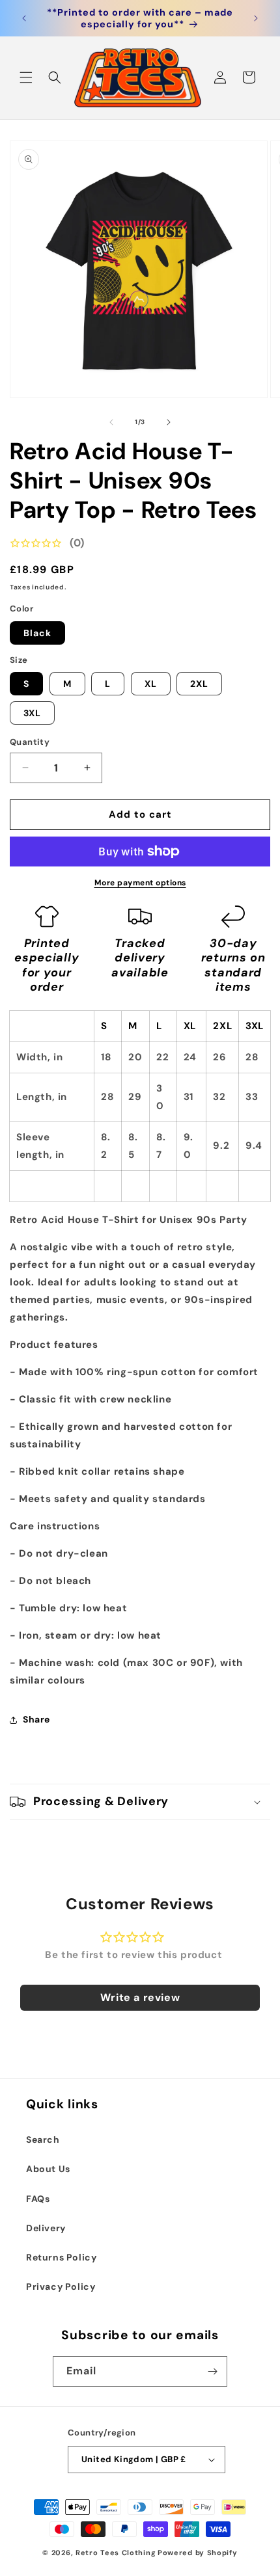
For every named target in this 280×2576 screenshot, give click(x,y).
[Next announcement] (256, 18)
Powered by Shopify (198, 2553)
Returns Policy (61, 2257)
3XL (32, 713)
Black (37, 633)
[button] (26, 77)
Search (43, 2140)
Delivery (46, 2228)
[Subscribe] (212, 2371)
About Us (48, 2169)
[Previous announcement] (24, 18)
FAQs (38, 2199)
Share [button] (36, 1719)
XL (151, 684)
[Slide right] (169, 422)
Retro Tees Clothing (116, 2553)
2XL (199, 684)
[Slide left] (111, 422)
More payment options (140, 883)
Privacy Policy (61, 2287)
